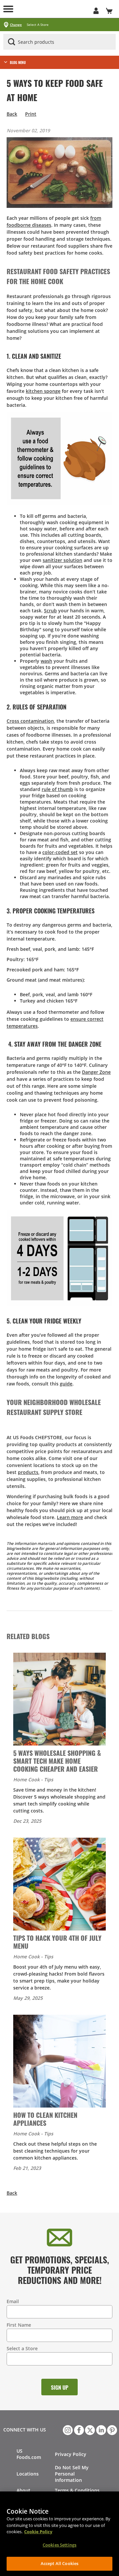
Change (16, 25)
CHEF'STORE (53, 9)
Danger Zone (96, 1072)
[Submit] (12, 42)
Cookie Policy (38, 2532)
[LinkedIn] (100, 2429)
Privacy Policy (71, 2454)
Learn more (70, 1517)
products (28, 1472)
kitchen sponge (43, 391)
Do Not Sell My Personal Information (72, 2474)
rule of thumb (57, 789)
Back (12, 114)
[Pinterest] (111, 2429)
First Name (19, 2325)
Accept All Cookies (59, 2563)
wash (46, 661)
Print (31, 114)
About (23, 2490)
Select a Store (22, 2348)
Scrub (50, 611)
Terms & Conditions (77, 2490)
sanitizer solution (62, 560)
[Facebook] (78, 2429)
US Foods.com (29, 2454)
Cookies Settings (59, 2545)
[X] (89, 2429)
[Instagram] (67, 2429)
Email (13, 2301)
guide (66, 1384)
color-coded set (60, 852)
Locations (28, 2474)
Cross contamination (30, 721)
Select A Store (38, 25)
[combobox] (59, 42)
